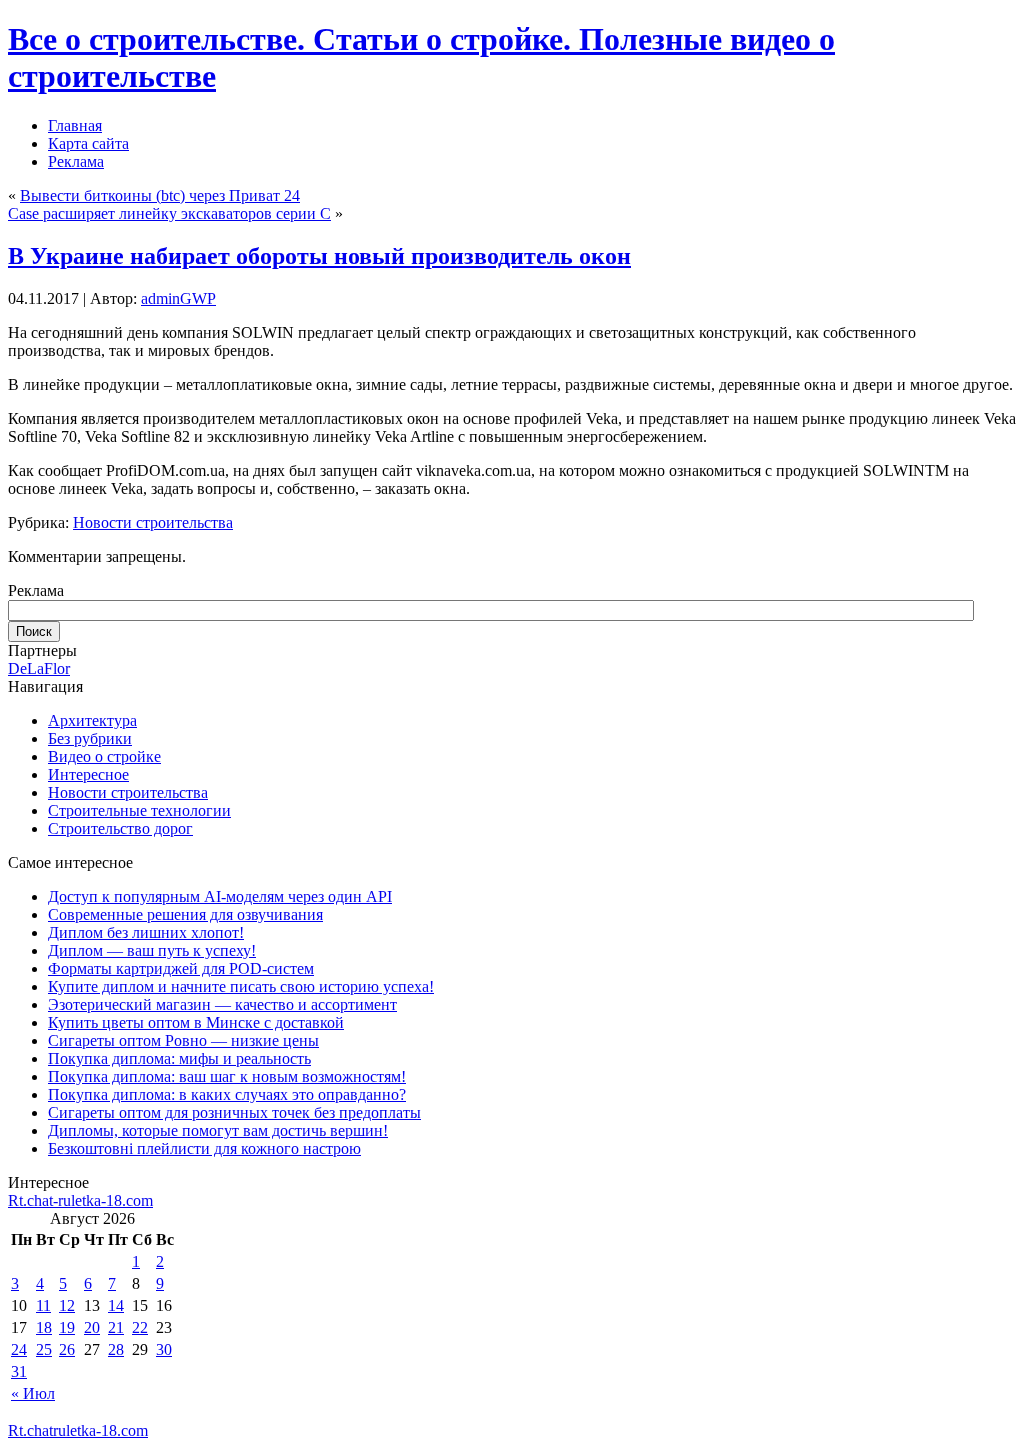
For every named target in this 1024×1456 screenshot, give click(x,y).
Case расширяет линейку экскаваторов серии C (169, 213)
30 (164, 1349)
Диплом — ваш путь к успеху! (152, 950)
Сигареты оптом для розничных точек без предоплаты (234, 1112)
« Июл (33, 1393)
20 (92, 1327)
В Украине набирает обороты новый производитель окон (319, 256)
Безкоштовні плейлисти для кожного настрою (204, 1148)
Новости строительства (153, 522)
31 (19, 1371)
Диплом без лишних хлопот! (146, 932)
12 (67, 1305)
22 (140, 1327)
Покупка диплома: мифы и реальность (179, 1058)
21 (116, 1327)
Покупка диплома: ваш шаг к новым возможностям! (227, 1076)
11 (43, 1305)
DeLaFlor (39, 668)
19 (67, 1327)
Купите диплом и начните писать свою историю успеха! (241, 986)
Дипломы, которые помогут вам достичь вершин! (218, 1130)
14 (116, 1305)
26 (67, 1349)
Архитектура (92, 720)
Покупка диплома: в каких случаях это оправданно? (227, 1094)
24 (19, 1349)
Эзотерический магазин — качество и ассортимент (222, 1004)
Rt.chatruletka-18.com (78, 1430)
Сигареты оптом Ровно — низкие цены (183, 1040)
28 (116, 1349)
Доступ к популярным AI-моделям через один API (220, 896)
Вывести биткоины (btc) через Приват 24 (160, 195)
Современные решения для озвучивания (185, 914)
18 (44, 1327)
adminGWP (178, 298)
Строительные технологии (139, 810)
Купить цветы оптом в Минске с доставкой (196, 1022)
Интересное (88, 774)
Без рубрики (90, 738)
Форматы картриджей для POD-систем (181, 968)
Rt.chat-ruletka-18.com (80, 1200)
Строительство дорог (120, 828)
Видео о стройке (104, 756)
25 (44, 1349)
